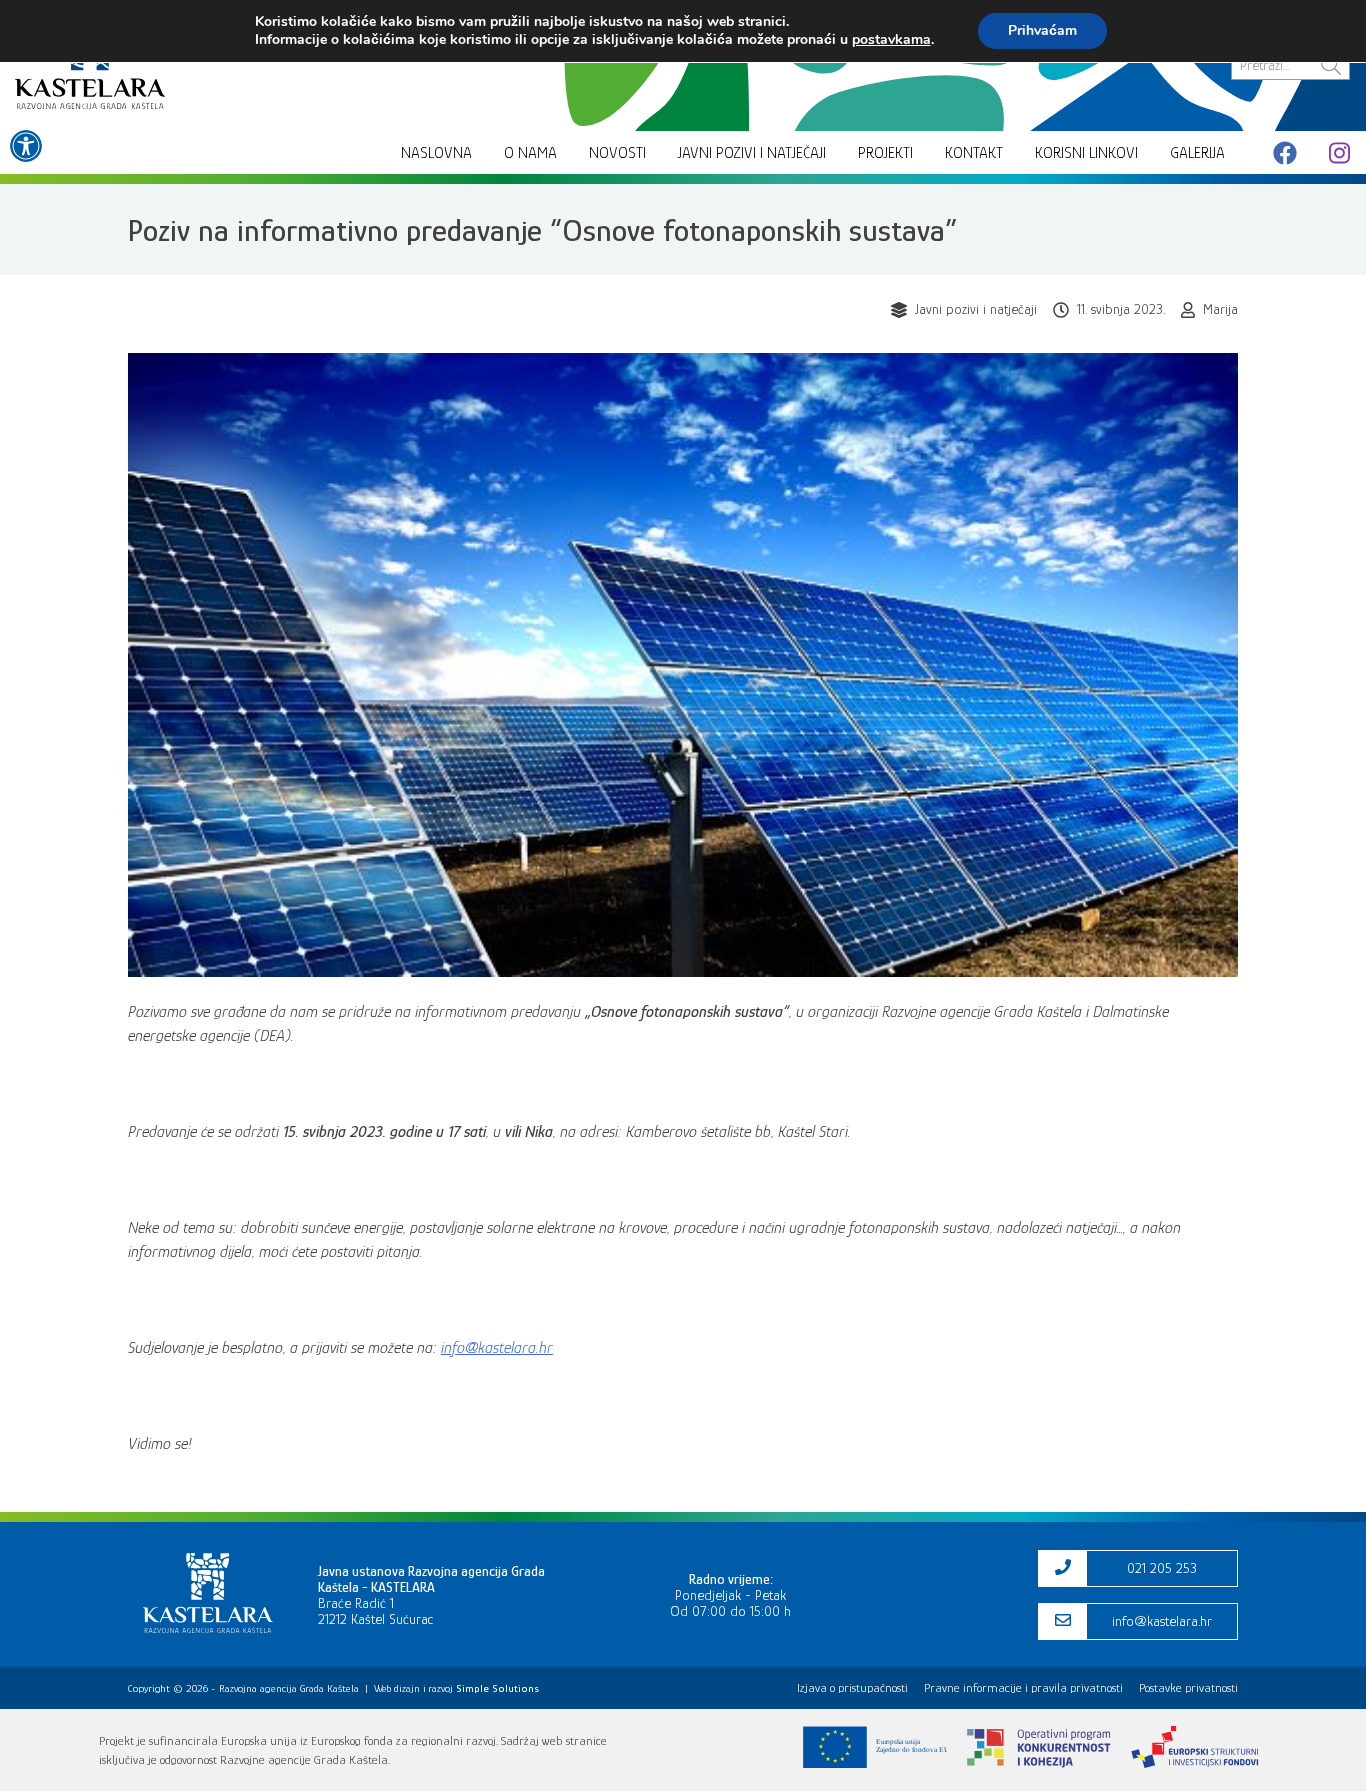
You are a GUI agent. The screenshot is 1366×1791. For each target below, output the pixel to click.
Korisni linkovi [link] (1086, 153)
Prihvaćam (1042, 30)
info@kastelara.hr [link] (497, 1348)
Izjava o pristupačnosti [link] (852, 1687)
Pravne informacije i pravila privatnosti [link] (1023, 1687)
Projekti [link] (885, 153)
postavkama (891, 40)
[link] (26, 146)
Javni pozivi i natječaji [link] (752, 153)
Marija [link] (1220, 309)
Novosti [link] (617, 153)
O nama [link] (530, 153)
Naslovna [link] (436, 153)
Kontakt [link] (974, 153)
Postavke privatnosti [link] (1188, 1687)
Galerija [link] (1197, 153)
